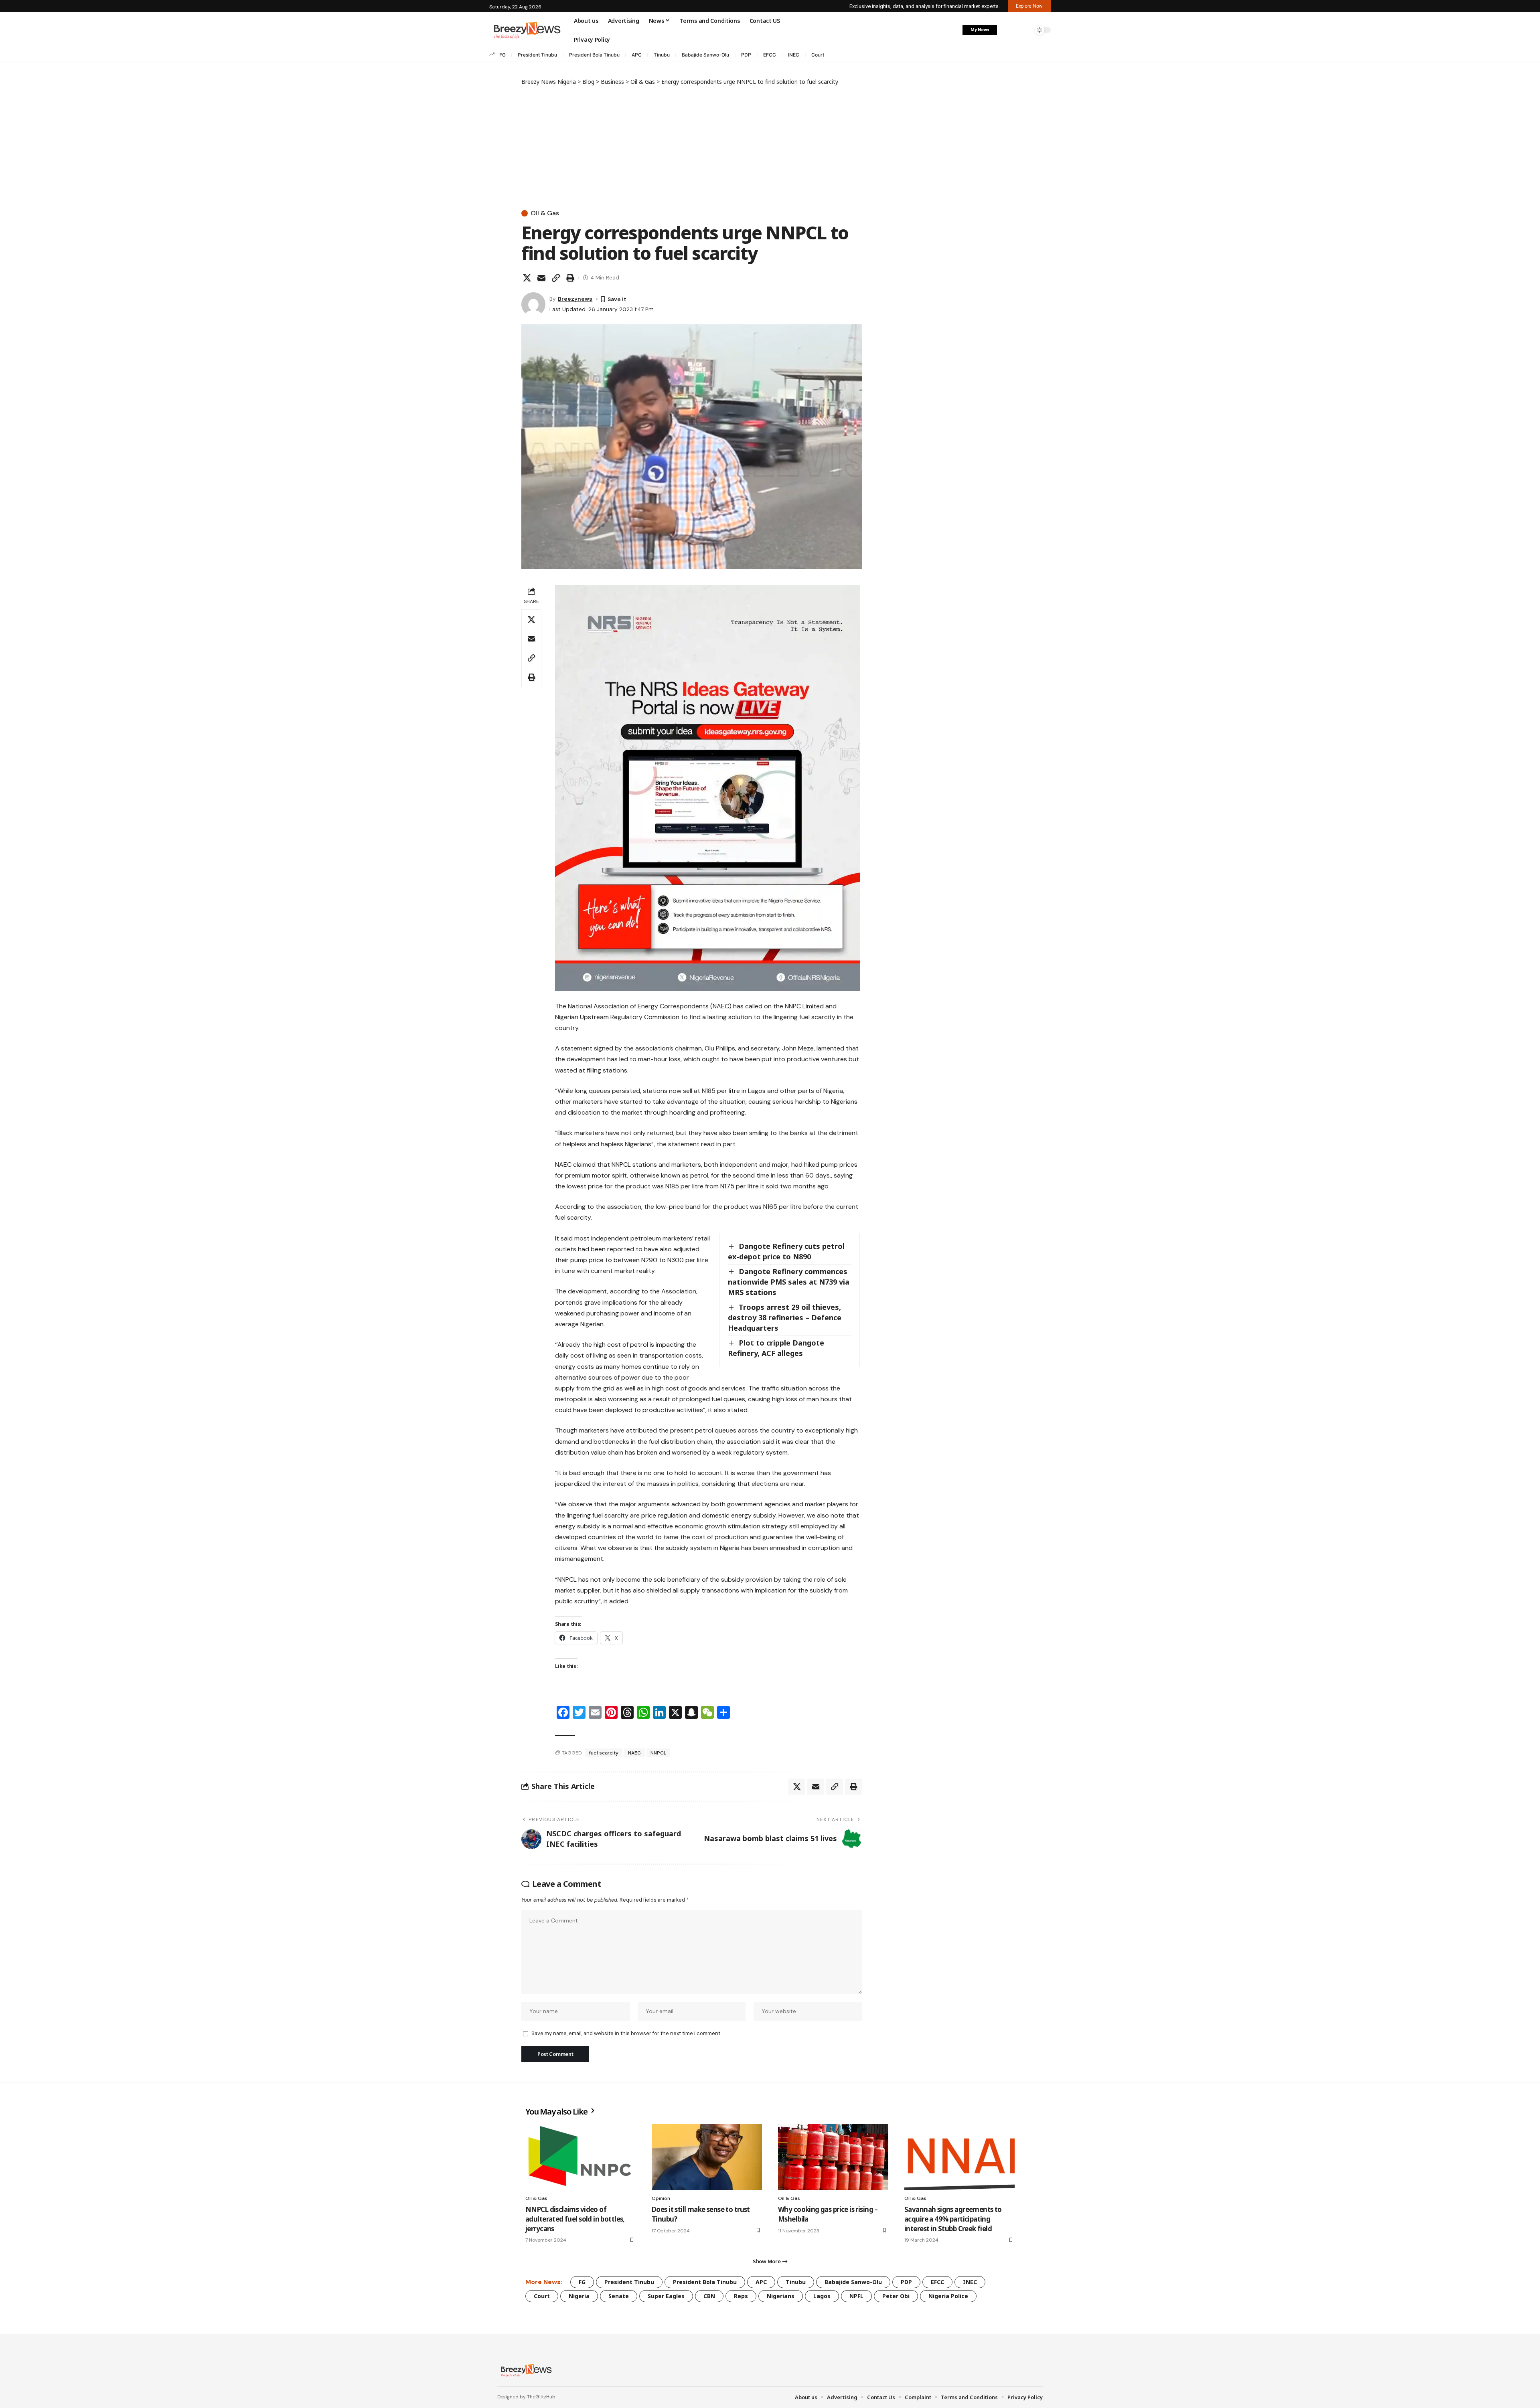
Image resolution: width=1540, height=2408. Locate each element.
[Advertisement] (692, 146)
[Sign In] (1008, 30)
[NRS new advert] (707, 787)
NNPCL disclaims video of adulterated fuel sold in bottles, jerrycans (575, 2219)
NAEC (634, 1753)
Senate (619, 2296)
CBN (709, 2296)
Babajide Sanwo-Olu (705, 55)
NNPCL (658, 1753)
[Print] (570, 278)
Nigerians (781, 2296)
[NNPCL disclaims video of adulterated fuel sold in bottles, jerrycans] (581, 2157)
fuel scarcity (604, 1753)
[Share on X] (527, 278)
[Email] (541, 278)
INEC (794, 55)
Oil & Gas (545, 213)
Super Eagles (666, 2296)
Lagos (822, 2296)
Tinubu (662, 55)
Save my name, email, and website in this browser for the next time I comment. (626, 2033)
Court (818, 55)
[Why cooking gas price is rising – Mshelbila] (833, 2157)
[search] (1025, 30)
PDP (746, 55)
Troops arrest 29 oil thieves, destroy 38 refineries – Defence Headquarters (785, 1317)
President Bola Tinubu (594, 55)
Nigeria (579, 2296)
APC (637, 55)
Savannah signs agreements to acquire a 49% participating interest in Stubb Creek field (953, 2219)
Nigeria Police (948, 2296)
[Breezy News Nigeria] (525, 2370)
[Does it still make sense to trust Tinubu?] (707, 2157)
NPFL (856, 2296)
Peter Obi (896, 2296)
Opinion (661, 2198)
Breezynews (575, 299)
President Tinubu (537, 55)
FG (503, 55)
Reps (741, 2296)
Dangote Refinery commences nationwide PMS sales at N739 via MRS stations (789, 1282)
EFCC (770, 55)
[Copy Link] (556, 278)
